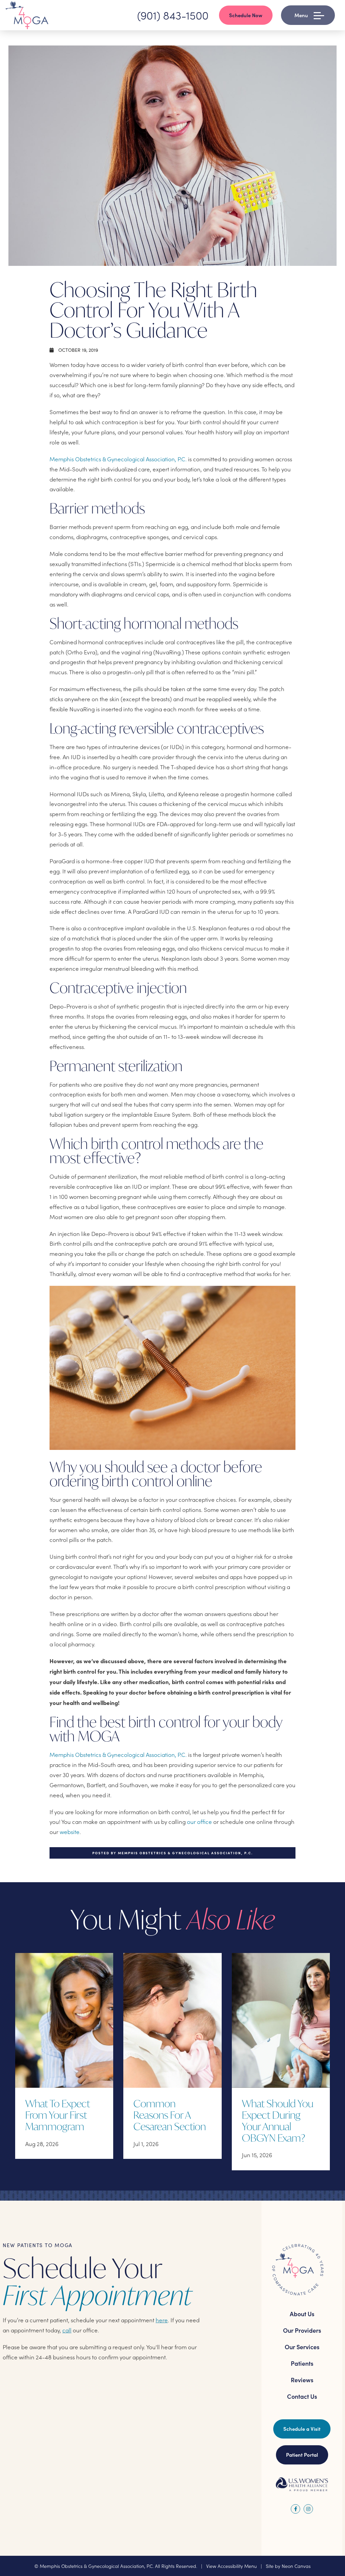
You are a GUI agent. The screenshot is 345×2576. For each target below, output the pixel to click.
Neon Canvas (296, 2566)
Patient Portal (302, 2455)
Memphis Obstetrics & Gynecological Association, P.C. (118, 459)
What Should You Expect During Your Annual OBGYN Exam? (278, 2121)
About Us (302, 2314)
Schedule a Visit (302, 2429)
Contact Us (302, 2396)
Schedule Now (246, 15)
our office (199, 1822)
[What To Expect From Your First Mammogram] (64, 2020)
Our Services (302, 2347)
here (162, 2320)
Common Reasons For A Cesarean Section (170, 2115)
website (70, 1832)
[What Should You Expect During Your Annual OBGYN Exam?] (281, 2020)
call (67, 2330)
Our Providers (302, 2330)
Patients (302, 2363)
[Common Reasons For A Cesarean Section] (172, 2020)
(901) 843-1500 (173, 15)
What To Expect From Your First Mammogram (58, 2115)
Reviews (302, 2380)
